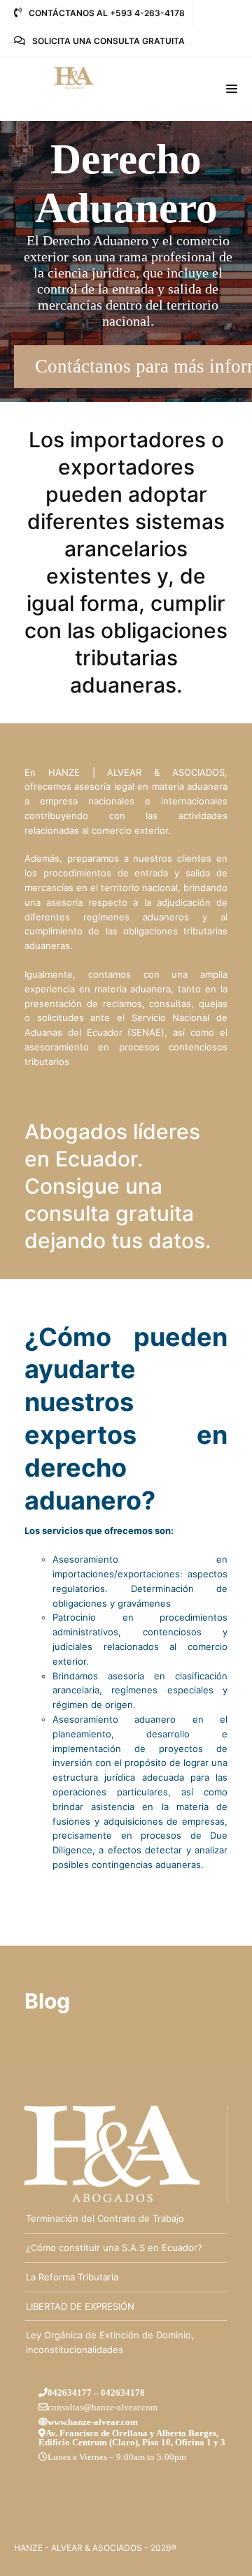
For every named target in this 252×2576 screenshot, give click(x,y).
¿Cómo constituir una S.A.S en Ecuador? (114, 2248)
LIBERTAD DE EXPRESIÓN (80, 2306)
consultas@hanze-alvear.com (103, 2407)
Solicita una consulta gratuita (108, 41)
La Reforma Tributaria (72, 2277)
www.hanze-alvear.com (93, 2422)
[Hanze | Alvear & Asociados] (77, 78)
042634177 (70, 2393)
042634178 (123, 2393)
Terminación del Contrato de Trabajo (105, 2218)
